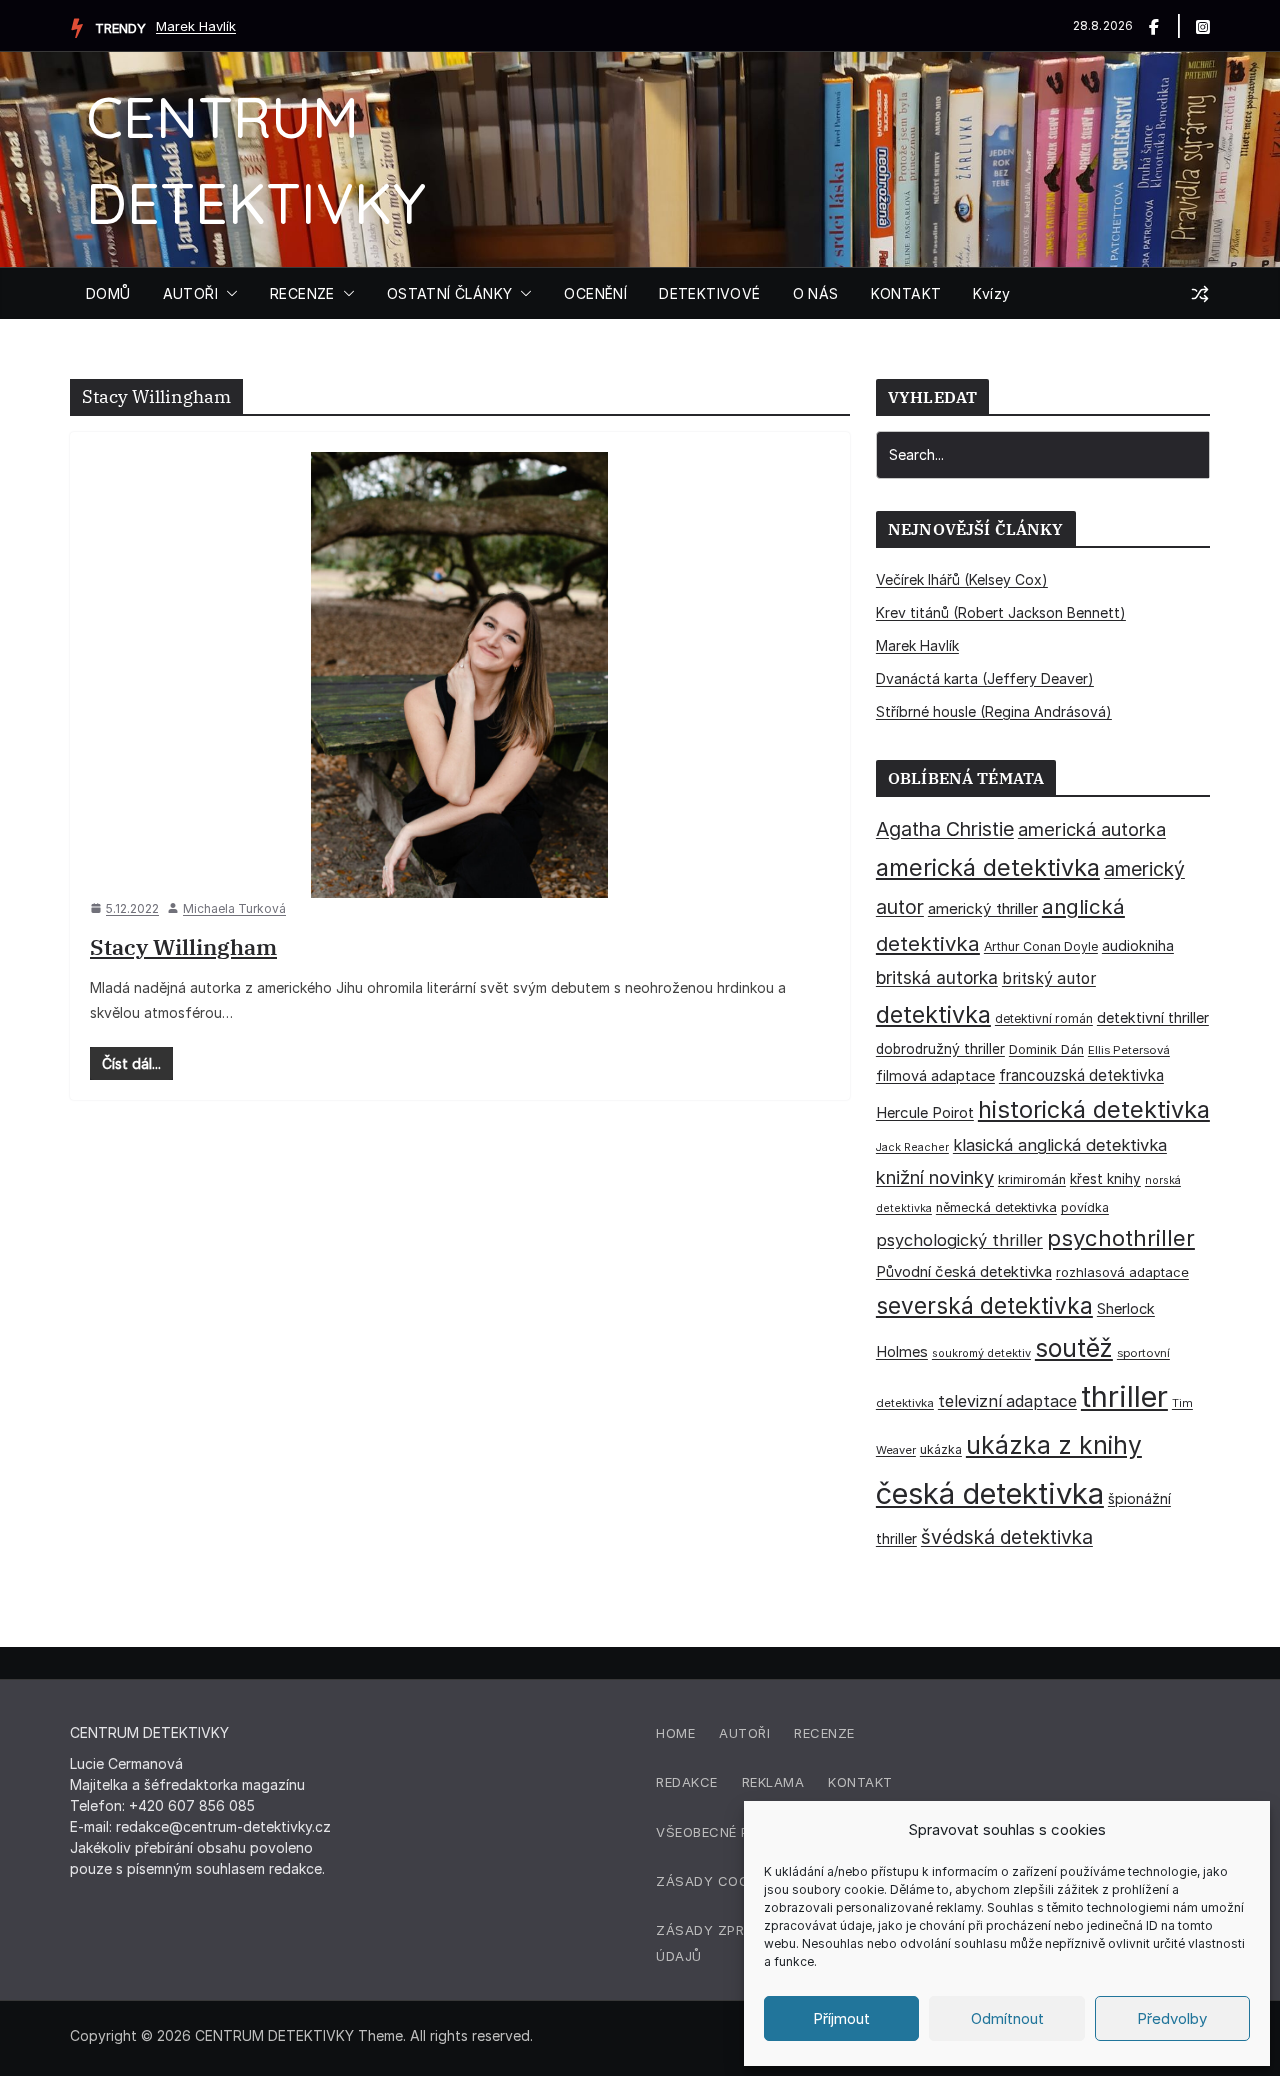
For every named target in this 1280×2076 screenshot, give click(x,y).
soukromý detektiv (981, 1353)
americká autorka (1092, 829)
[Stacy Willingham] (460, 674)
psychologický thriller (959, 1240)
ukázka (941, 1449)
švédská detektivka (1007, 1537)
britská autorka (937, 977)
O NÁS (816, 293)
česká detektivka (990, 1493)
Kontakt (860, 1782)
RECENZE (302, 293)
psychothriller (1121, 1238)
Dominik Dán (1046, 1049)
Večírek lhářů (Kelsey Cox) (962, 579)
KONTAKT (906, 293)
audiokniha (1138, 945)
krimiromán (1032, 1179)
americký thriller (983, 908)
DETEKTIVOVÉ (709, 293)
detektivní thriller (1153, 1017)
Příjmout (841, 2018)
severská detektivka (984, 1305)
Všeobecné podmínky (734, 1832)
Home (675, 1733)
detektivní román (1044, 1018)
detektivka (933, 1014)
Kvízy (991, 293)
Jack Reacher (912, 1147)
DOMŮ (108, 293)
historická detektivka (1094, 1109)
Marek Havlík (196, 26)
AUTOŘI (190, 293)
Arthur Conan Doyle (1041, 946)
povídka (1085, 1207)
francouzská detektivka (1081, 1075)
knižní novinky (935, 1177)
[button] (228, 294)
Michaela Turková (234, 908)
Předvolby (1172, 2018)
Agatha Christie (945, 829)
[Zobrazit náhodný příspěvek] (1200, 294)
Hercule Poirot (925, 1112)
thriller (1124, 1396)
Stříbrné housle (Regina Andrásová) (994, 711)
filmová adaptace (935, 1075)
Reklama (773, 1782)
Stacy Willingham (183, 946)
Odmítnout (1007, 2018)
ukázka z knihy (1054, 1445)
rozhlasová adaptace (1122, 1272)
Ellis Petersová (1129, 1050)
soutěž (1074, 1348)
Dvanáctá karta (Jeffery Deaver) (985, 678)
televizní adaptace (1007, 1401)
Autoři (744, 1733)
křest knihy (1105, 1179)
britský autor (1049, 978)
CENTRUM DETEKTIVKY (274, 2035)
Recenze (824, 1733)
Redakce (687, 1782)
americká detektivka (988, 867)
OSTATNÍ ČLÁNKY (450, 293)
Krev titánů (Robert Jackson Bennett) (1001, 612)
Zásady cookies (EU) (733, 1881)
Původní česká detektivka (964, 1271)
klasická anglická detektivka (1060, 1145)
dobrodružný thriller (940, 1049)
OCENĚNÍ (595, 293)
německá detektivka (996, 1207)
